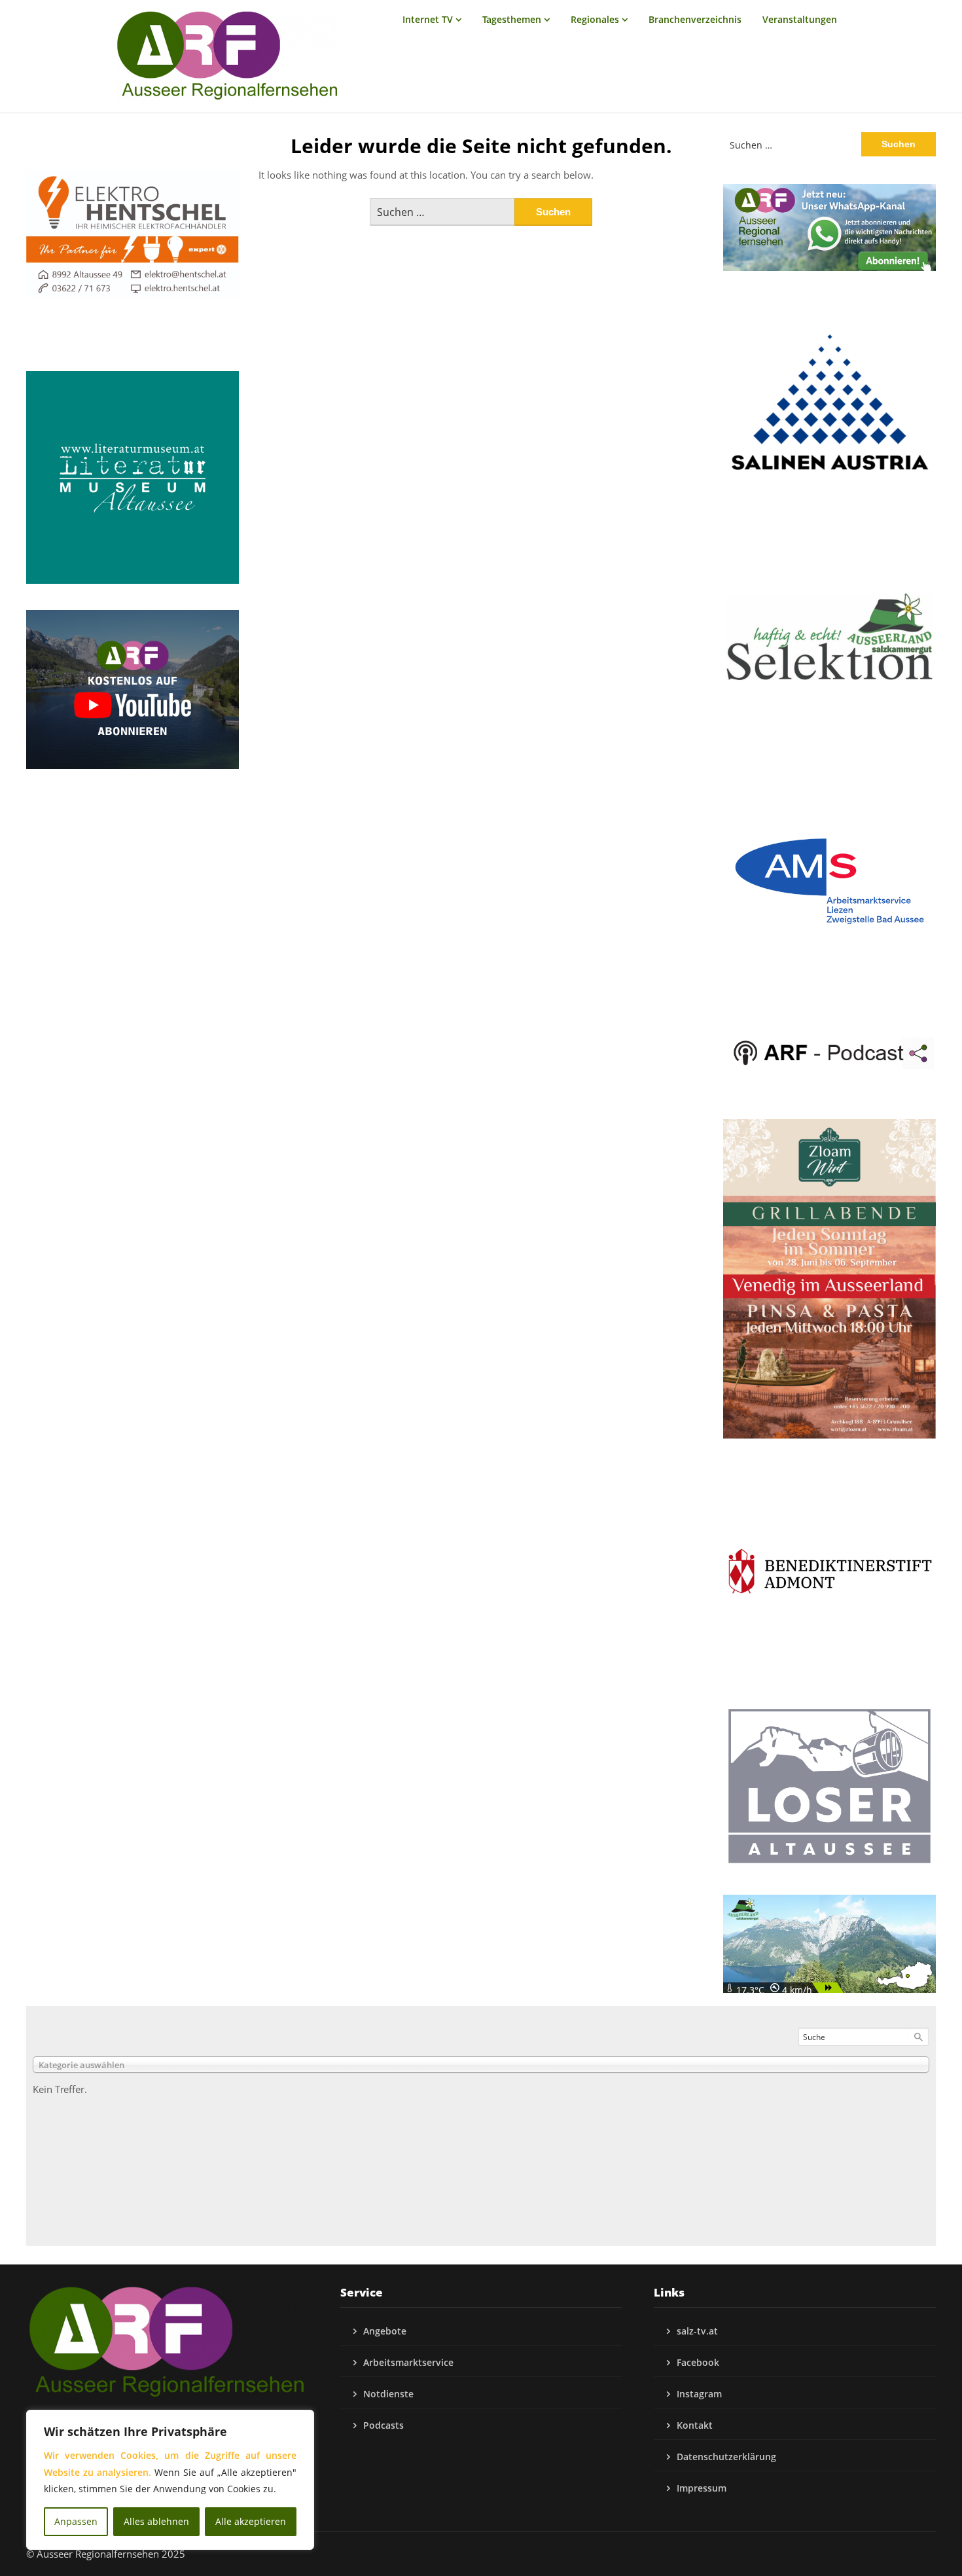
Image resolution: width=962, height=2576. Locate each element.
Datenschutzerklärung (726, 2457)
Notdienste (388, 2394)
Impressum (702, 2488)
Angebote (385, 2331)
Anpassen (76, 2521)
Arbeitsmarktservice (408, 2362)
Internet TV (428, 19)
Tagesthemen (512, 19)
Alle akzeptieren (251, 2521)
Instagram (699, 2394)
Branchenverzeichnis (695, 19)
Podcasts (383, 2425)
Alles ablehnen (156, 2521)
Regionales (595, 19)
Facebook (698, 2362)
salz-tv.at (697, 2331)
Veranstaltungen (800, 19)
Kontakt (695, 2425)
